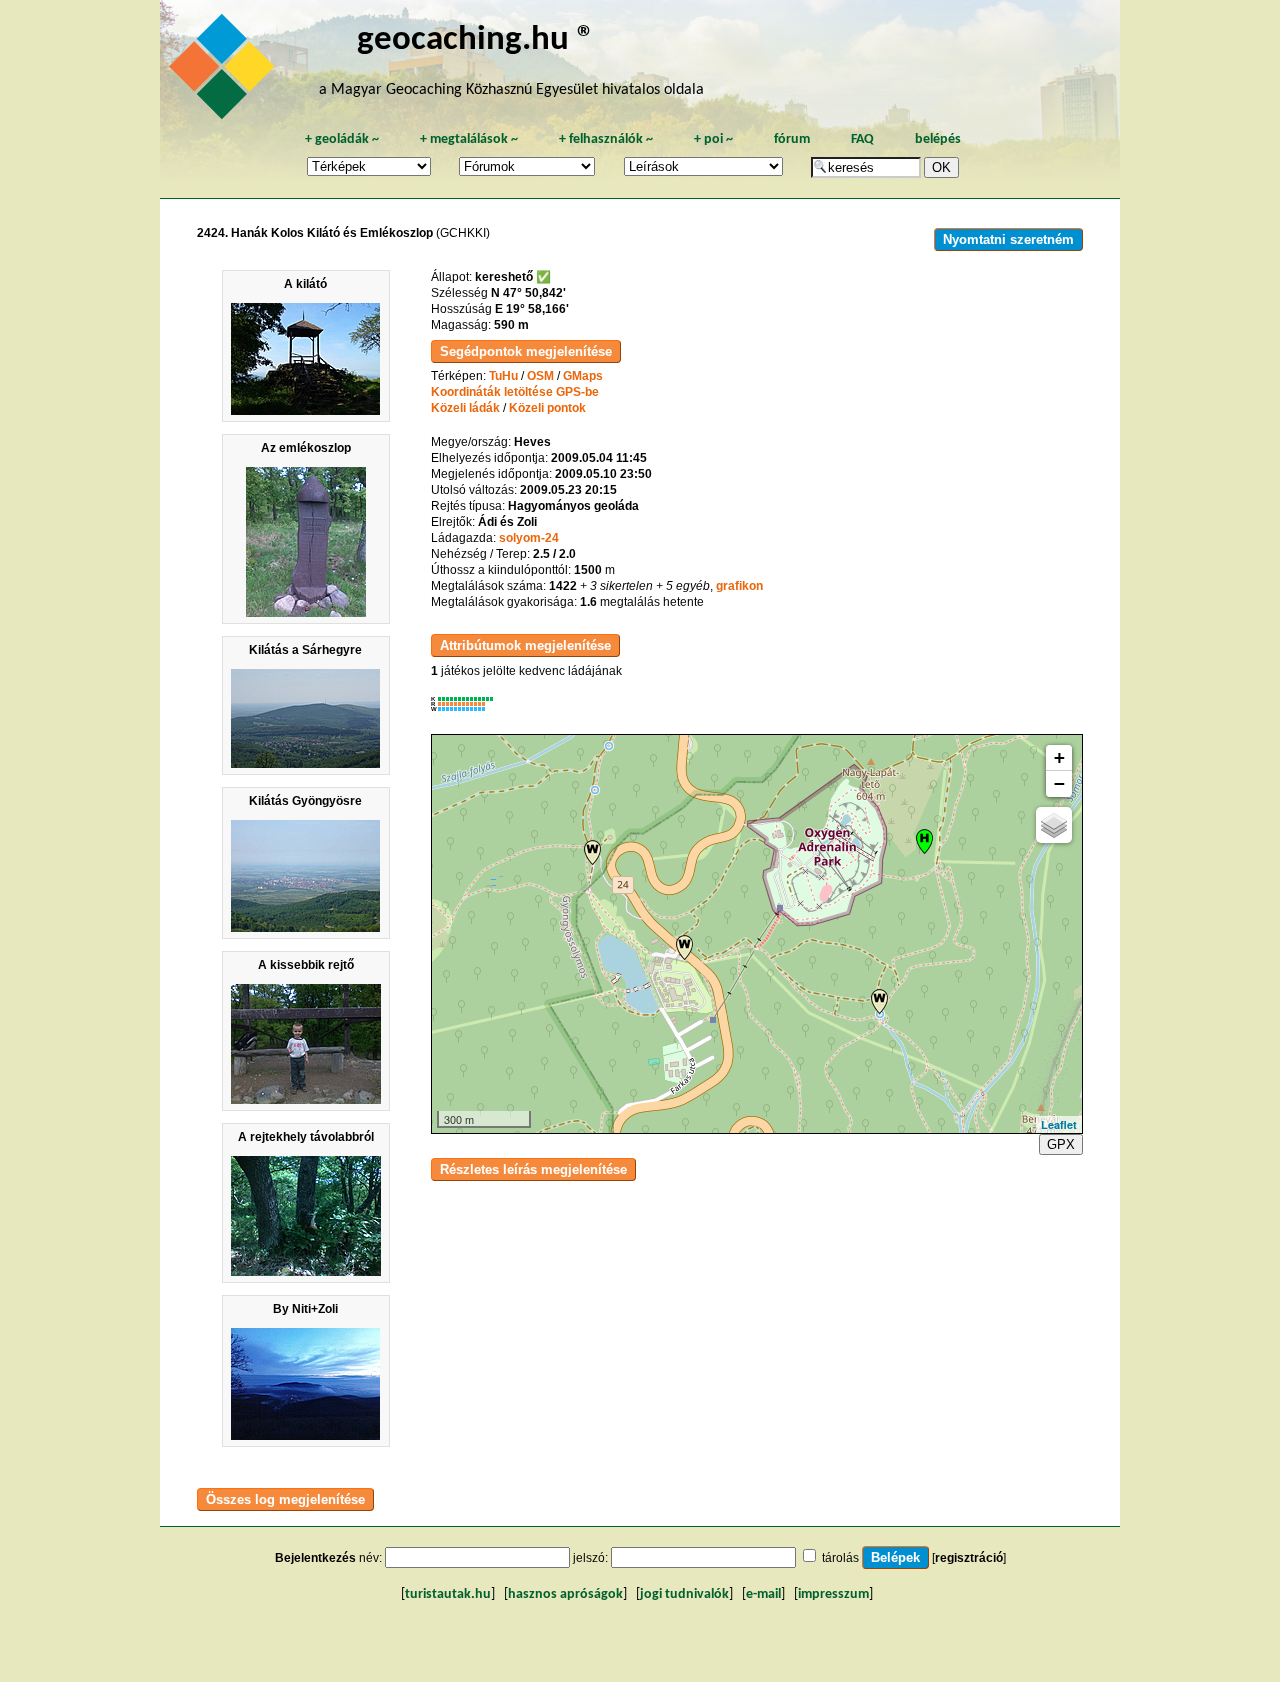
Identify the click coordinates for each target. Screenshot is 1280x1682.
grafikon (739, 586)
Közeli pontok (547, 408)
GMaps (583, 376)
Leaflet (1059, 1124)
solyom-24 (529, 538)
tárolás (840, 1558)
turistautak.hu (448, 1594)
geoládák (342, 139)
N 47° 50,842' (528, 293)
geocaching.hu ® (476, 40)
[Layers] (1054, 825)
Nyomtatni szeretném (1008, 239)
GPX (1061, 1144)
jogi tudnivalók (684, 1594)
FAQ (862, 139)
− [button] (1059, 783)
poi (713, 139)
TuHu (503, 376)
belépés (938, 139)
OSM (540, 376)
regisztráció (969, 1558)
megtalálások (469, 139)
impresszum (833, 1594)
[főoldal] (225, 72)
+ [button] (1059, 757)
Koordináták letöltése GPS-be (515, 392)
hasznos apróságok (565, 1594)
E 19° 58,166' (532, 309)
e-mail (763, 1594)
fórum (792, 139)
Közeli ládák (465, 408)
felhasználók (606, 139)
